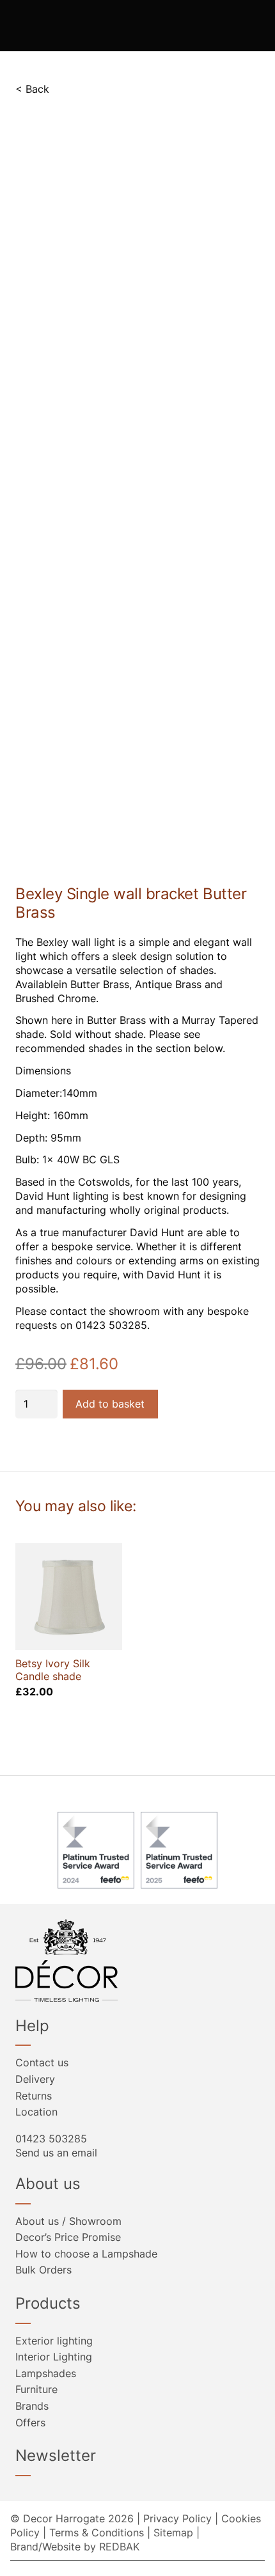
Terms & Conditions (97, 2533)
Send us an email (56, 2153)
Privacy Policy (177, 2518)
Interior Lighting (54, 2357)
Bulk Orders (43, 2270)
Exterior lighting (54, 2341)
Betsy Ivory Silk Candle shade (53, 1669)
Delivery (35, 2079)
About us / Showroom (68, 2221)
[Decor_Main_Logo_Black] (137, 1960)
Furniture (36, 2389)
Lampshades (46, 2373)
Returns (34, 2096)
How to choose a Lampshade (86, 2254)
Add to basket (110, 1404)
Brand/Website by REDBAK (75, 2547)
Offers (30, 2423)
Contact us (42, 2062)
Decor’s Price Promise (68, 2237)
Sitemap (173, 2533)
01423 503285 (51, 2139)
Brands (32, 2406)
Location (36, 2112)
